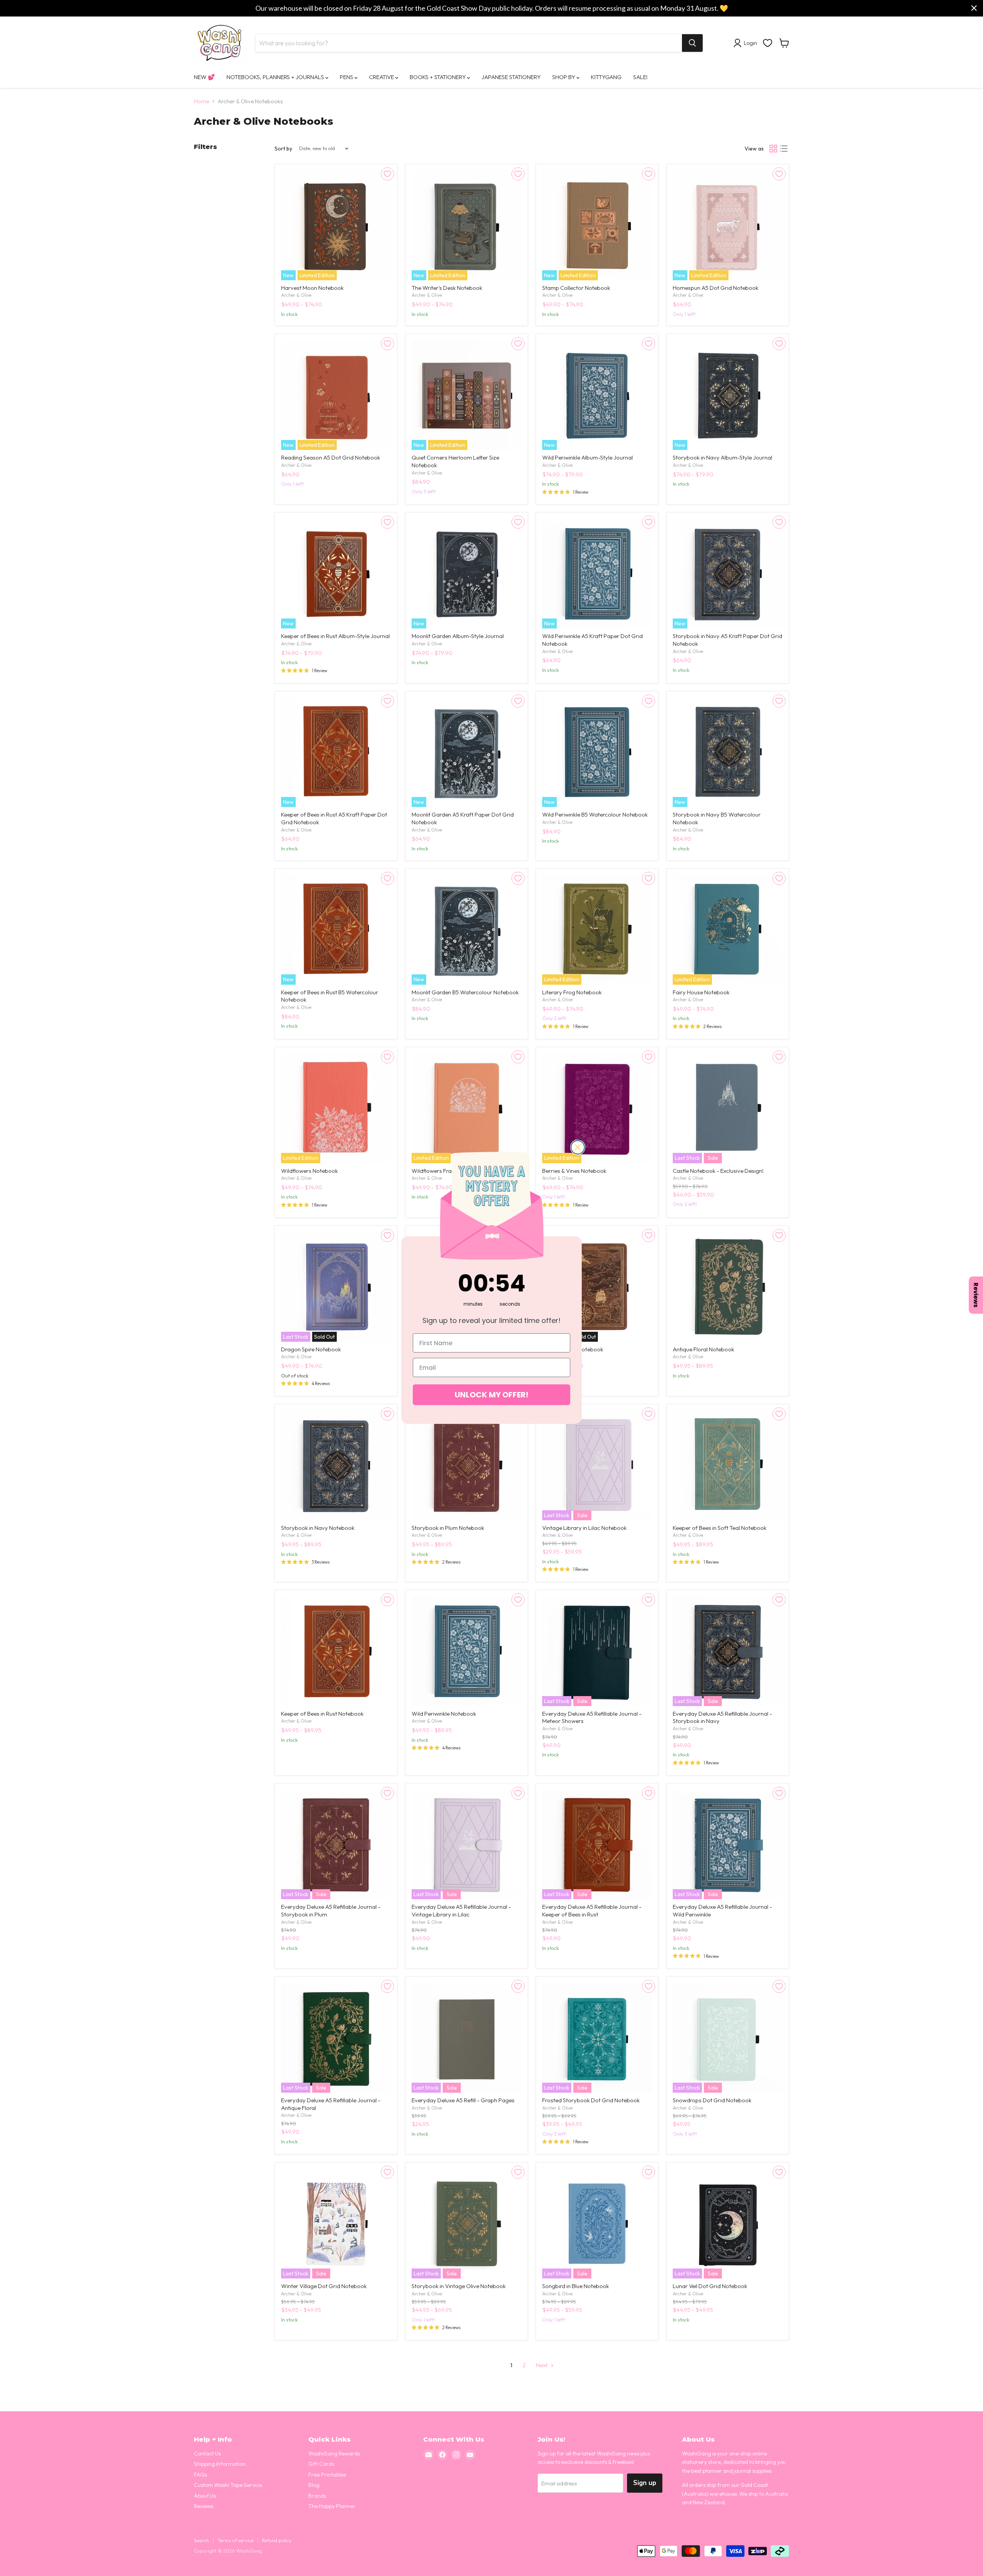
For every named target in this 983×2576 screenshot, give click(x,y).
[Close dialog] (578, 1147)
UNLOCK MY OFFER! (491, 1395)
